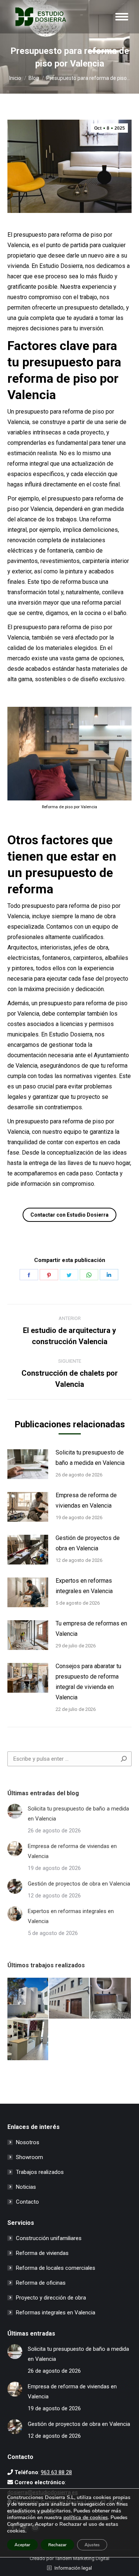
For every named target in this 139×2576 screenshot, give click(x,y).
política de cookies (86, 2517)
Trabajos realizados (40, 2172)
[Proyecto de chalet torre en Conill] (28, 1999)
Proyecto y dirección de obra (51, 2298)
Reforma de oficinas (41, 2283)
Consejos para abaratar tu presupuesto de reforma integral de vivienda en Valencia (88, 1682)
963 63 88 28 (56, 2472)
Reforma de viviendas (42, 2253)
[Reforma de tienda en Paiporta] (28, 2040)
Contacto (27, 2202)
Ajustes (92, 2545)
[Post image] (28, 1464)
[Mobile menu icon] (122, 17)
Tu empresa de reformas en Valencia (91, 1629)
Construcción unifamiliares (49, 2238)
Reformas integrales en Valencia (56, 2313)
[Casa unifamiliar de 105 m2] (70, 1999)
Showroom (29, 2157)
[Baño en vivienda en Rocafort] (111, 1999)
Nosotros (28, 2142)
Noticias (26, 2187)
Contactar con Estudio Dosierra (69, 1215)
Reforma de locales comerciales (56, 2268)
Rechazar (57, 2545)
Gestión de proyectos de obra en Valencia (88, 1543)
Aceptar (22, 2545)
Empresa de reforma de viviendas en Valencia (86, 1500)
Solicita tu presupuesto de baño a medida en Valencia (90, 1458)
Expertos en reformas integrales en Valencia (84, 1586)
